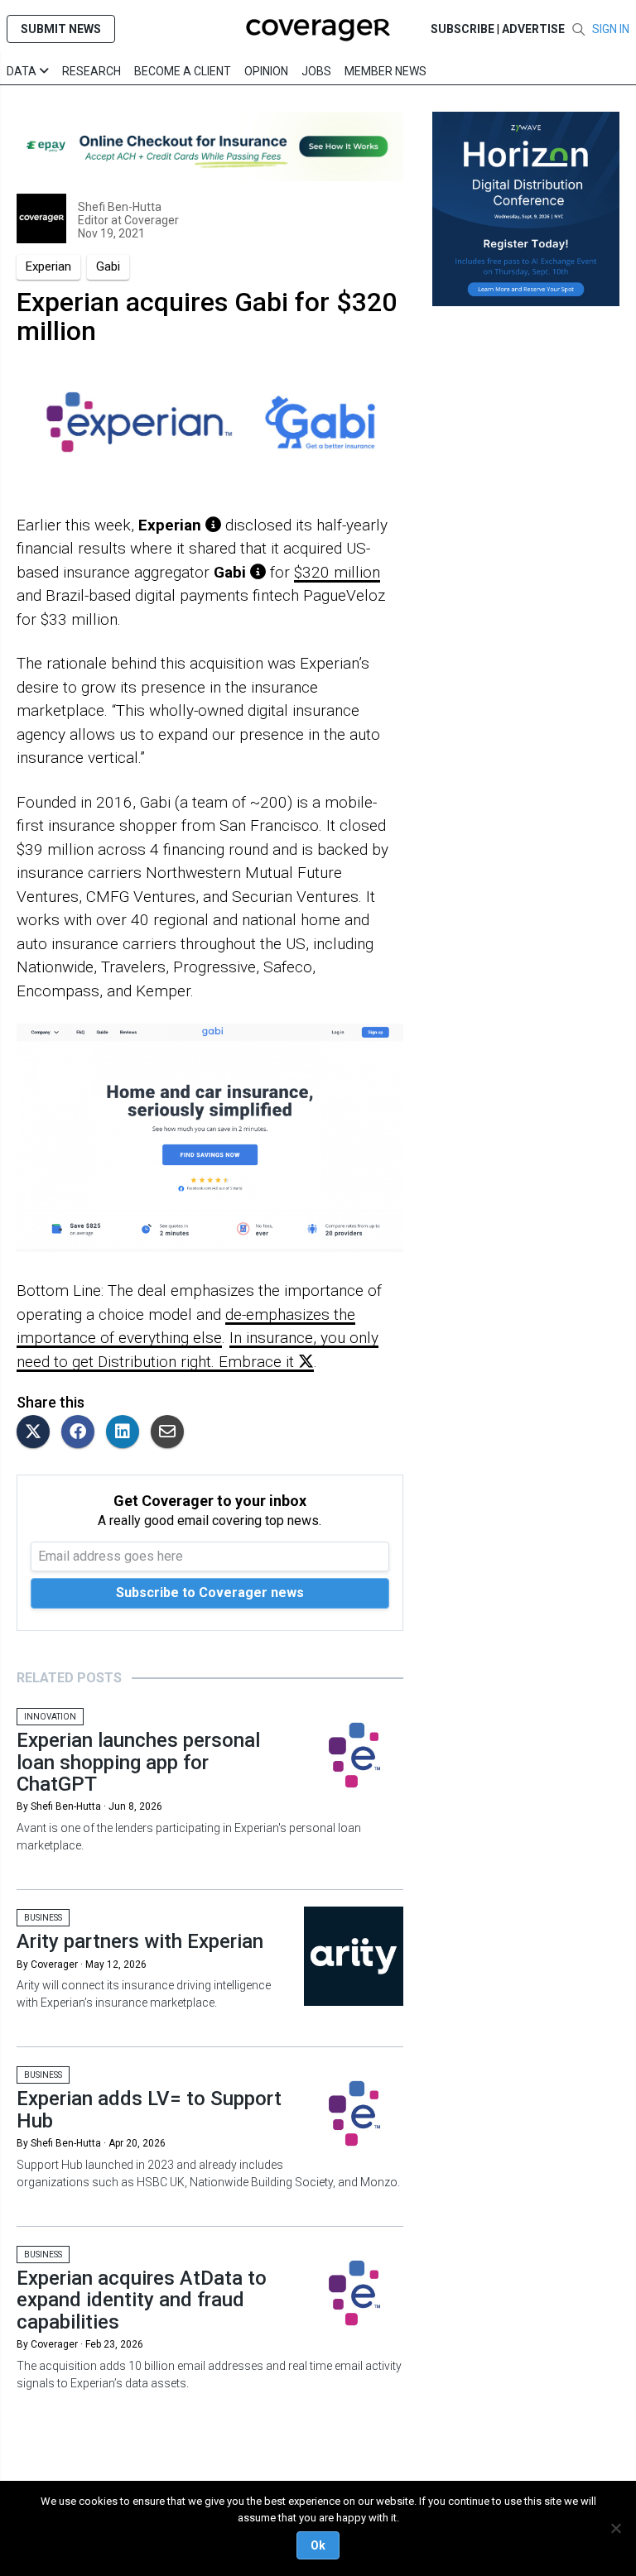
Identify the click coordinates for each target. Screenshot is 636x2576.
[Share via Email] (171, 1433)
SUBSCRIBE (463, 29)
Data (23, 71)
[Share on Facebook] (82, 1433)
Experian (48, 266)
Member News (385, 71)
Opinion (266, 71)
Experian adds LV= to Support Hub (149, 2109)
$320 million (337, 572)
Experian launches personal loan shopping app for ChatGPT (138, 1762)
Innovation (50, 1717)
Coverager (150, 220)
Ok (318, 2545)
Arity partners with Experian (140, 1941)
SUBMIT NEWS (61, 29)
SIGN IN (611, 29)
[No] (615, 2528)
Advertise (533, 29)
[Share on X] (37, 1433)
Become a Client (183, 71)
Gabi (108, 266)
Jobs (316, 71)
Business (43, 1918)
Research (92, 71)
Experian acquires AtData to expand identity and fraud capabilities (142, 2300)
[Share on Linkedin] (127, 1433)
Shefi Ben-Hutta (120, 207)
